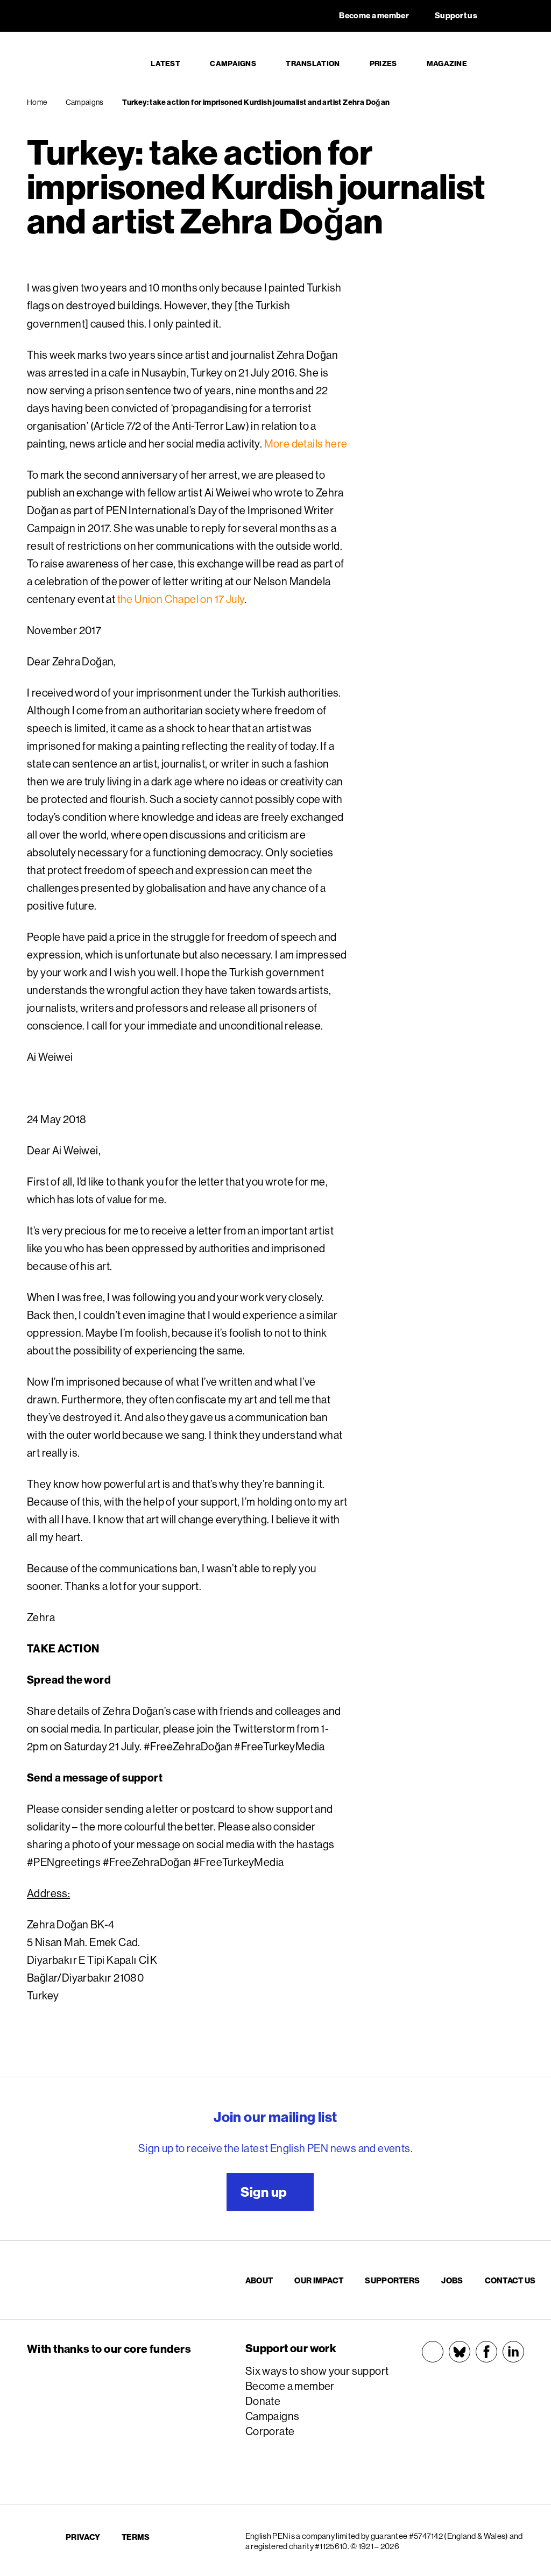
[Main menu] (511, 64)
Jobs (452, 2280)
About (259, 2280)
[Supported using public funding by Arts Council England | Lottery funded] (115, 2383)
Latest (165, 63)
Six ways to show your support (317, 2371)
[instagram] (433, 2352)
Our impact (319, 2280)
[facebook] (486, 2352)
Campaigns (233, 63)
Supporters (392, 2280)
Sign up (264, 2192)
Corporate (270, 2431)
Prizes (383, 63)
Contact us (510, 2280)
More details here (306, 443)
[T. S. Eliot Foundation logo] (115, 2415)
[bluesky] (460, 2352)
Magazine (447, 63)
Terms (136, 2537)
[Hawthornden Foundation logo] (123, 2453)
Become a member (290, 2386)
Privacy (83, 2537)
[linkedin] (513, 2352)
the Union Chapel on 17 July (181, 599)
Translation (313, 63)
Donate (263, 2401)
